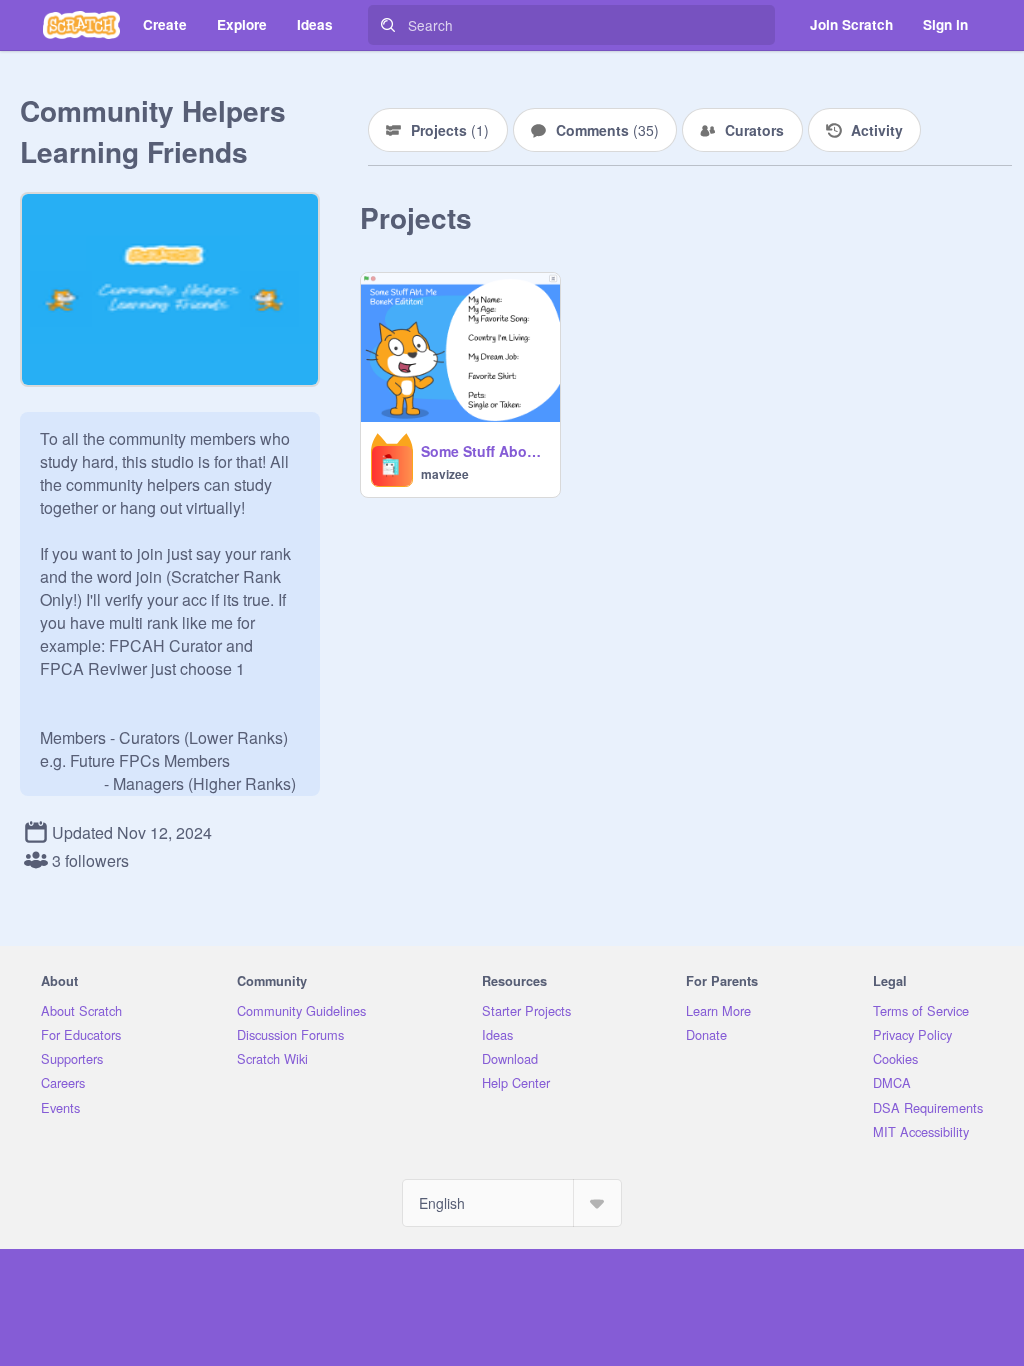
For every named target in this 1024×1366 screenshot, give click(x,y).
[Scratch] (81, 25)
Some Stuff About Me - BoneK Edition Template (484, 451)
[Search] (388, 25)
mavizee (445, 474)
